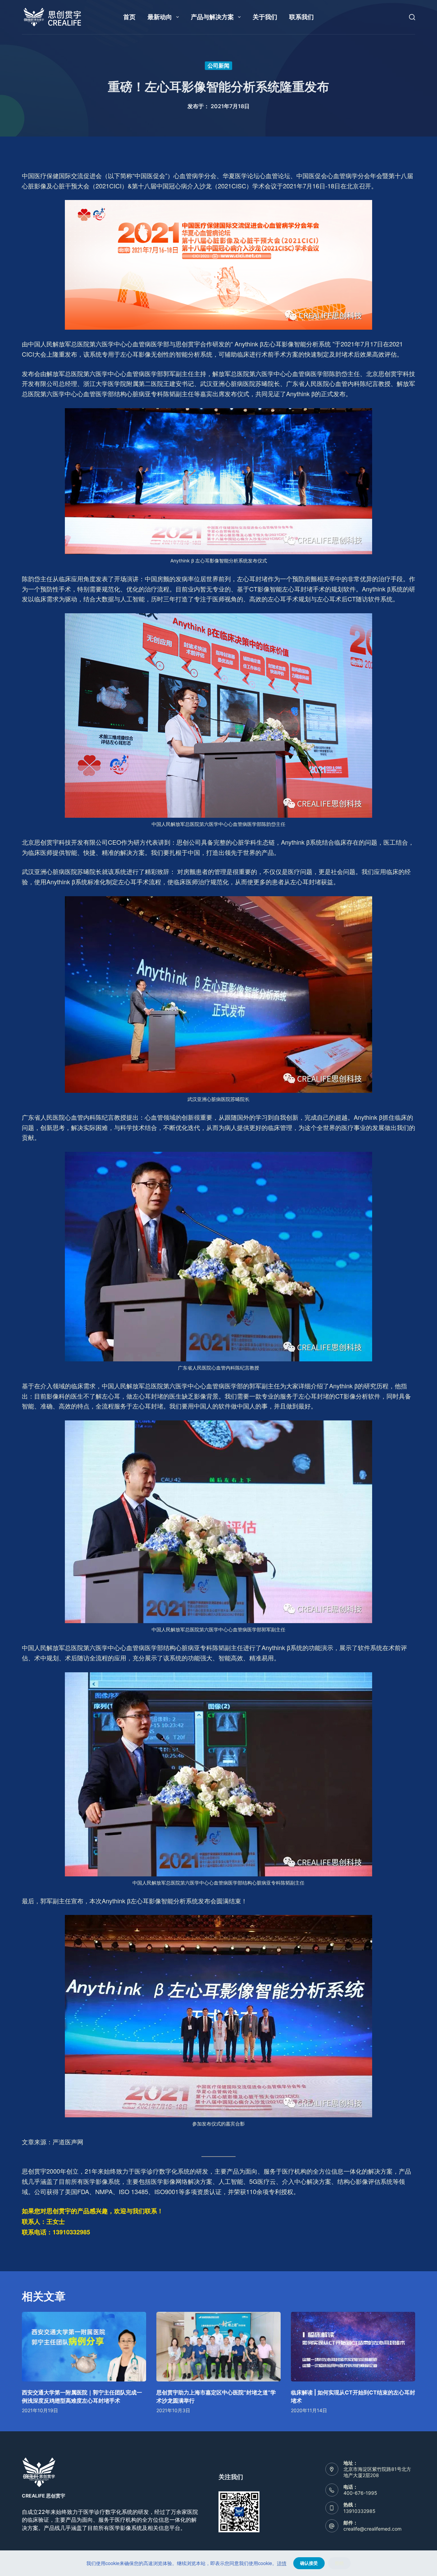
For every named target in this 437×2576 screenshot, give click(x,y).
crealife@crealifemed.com (372, 2529)
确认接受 (309, 2563)
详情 (282, 2563)
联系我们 (301, 17)
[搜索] (412, 17)
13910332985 (360, 2511)
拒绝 (339, 2563)
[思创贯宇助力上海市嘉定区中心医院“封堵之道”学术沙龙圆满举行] (218, 2347)
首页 (129, 17)
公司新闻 (218, 66)
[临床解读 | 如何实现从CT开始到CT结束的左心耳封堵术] (353, 2347)
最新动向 (160, 17)
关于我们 (265, 17)
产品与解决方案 (212, 17)
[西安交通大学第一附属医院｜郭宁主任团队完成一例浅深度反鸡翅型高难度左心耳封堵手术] (84, 2347)
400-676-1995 (360, 2493)
